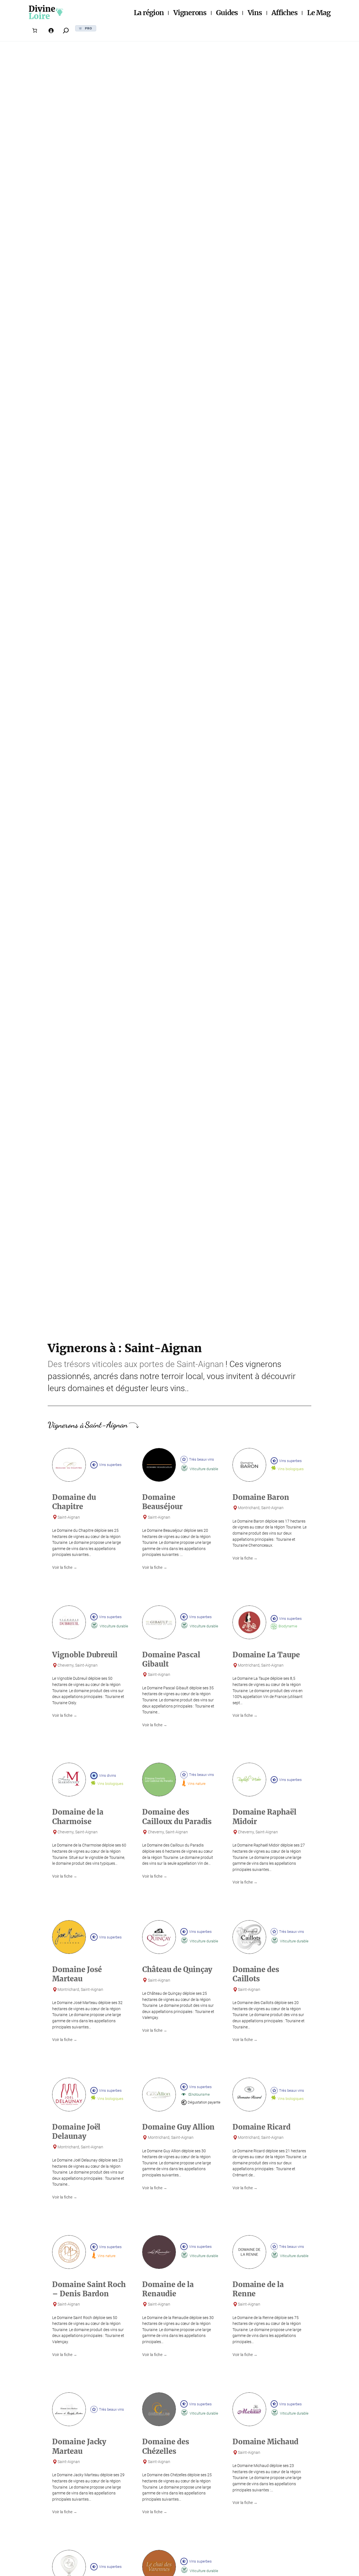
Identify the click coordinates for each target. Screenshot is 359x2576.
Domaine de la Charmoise (78, 1817)
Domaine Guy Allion (178, 2127)
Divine (42, 9)
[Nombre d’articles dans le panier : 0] (34, 31)
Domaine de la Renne (258, 2289)
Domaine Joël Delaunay (76, 2132)
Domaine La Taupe (266, 1655)
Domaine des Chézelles (166, 2446)
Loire (39, 16)
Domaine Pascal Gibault (171, 1659)
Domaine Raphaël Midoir (264, 1817)
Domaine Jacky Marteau (79, 2446)
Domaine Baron (261, 1497)
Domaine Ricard (262, 2127)
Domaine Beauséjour (162, 1502)
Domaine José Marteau (77, 1974)
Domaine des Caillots (256, 1974)
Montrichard (249, 1508)
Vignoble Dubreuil (85, 1655)
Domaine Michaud (265, 2442)
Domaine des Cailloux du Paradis (177, 1817)
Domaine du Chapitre (74, 1502)
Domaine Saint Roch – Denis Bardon (89, 2289)
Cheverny (65, 1665)
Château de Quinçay (177, 1970)
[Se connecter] (51, 31)
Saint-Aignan (200, 1364)
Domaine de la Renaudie (168, 2289)
